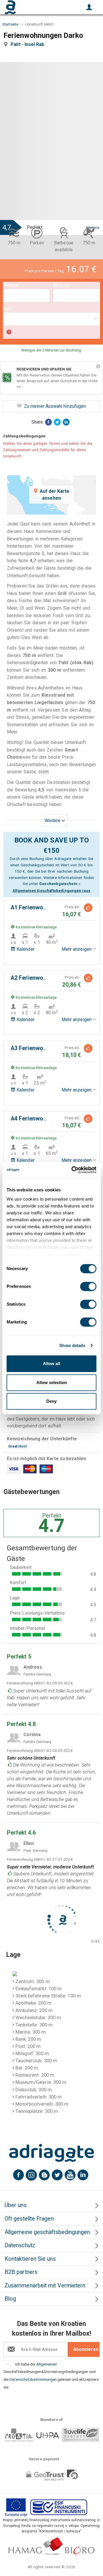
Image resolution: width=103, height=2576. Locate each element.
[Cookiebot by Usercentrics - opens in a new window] (73, 1170)
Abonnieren (86, 2349)
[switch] (88, 1286)
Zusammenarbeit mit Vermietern (45, 2286)
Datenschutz (20, 2245)
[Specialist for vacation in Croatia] (51, 2153)
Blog (10, 2299)
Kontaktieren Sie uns (30, 2259)
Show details (72, 1345)
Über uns (16, 2205)
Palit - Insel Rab (29, 44)
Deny (51, 1401)
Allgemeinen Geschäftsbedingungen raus (52, 890)
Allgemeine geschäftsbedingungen (47, 2232)
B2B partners (21, 2272)
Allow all (51, 1364)
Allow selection (52, 1382)
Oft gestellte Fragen (29, 2219)
